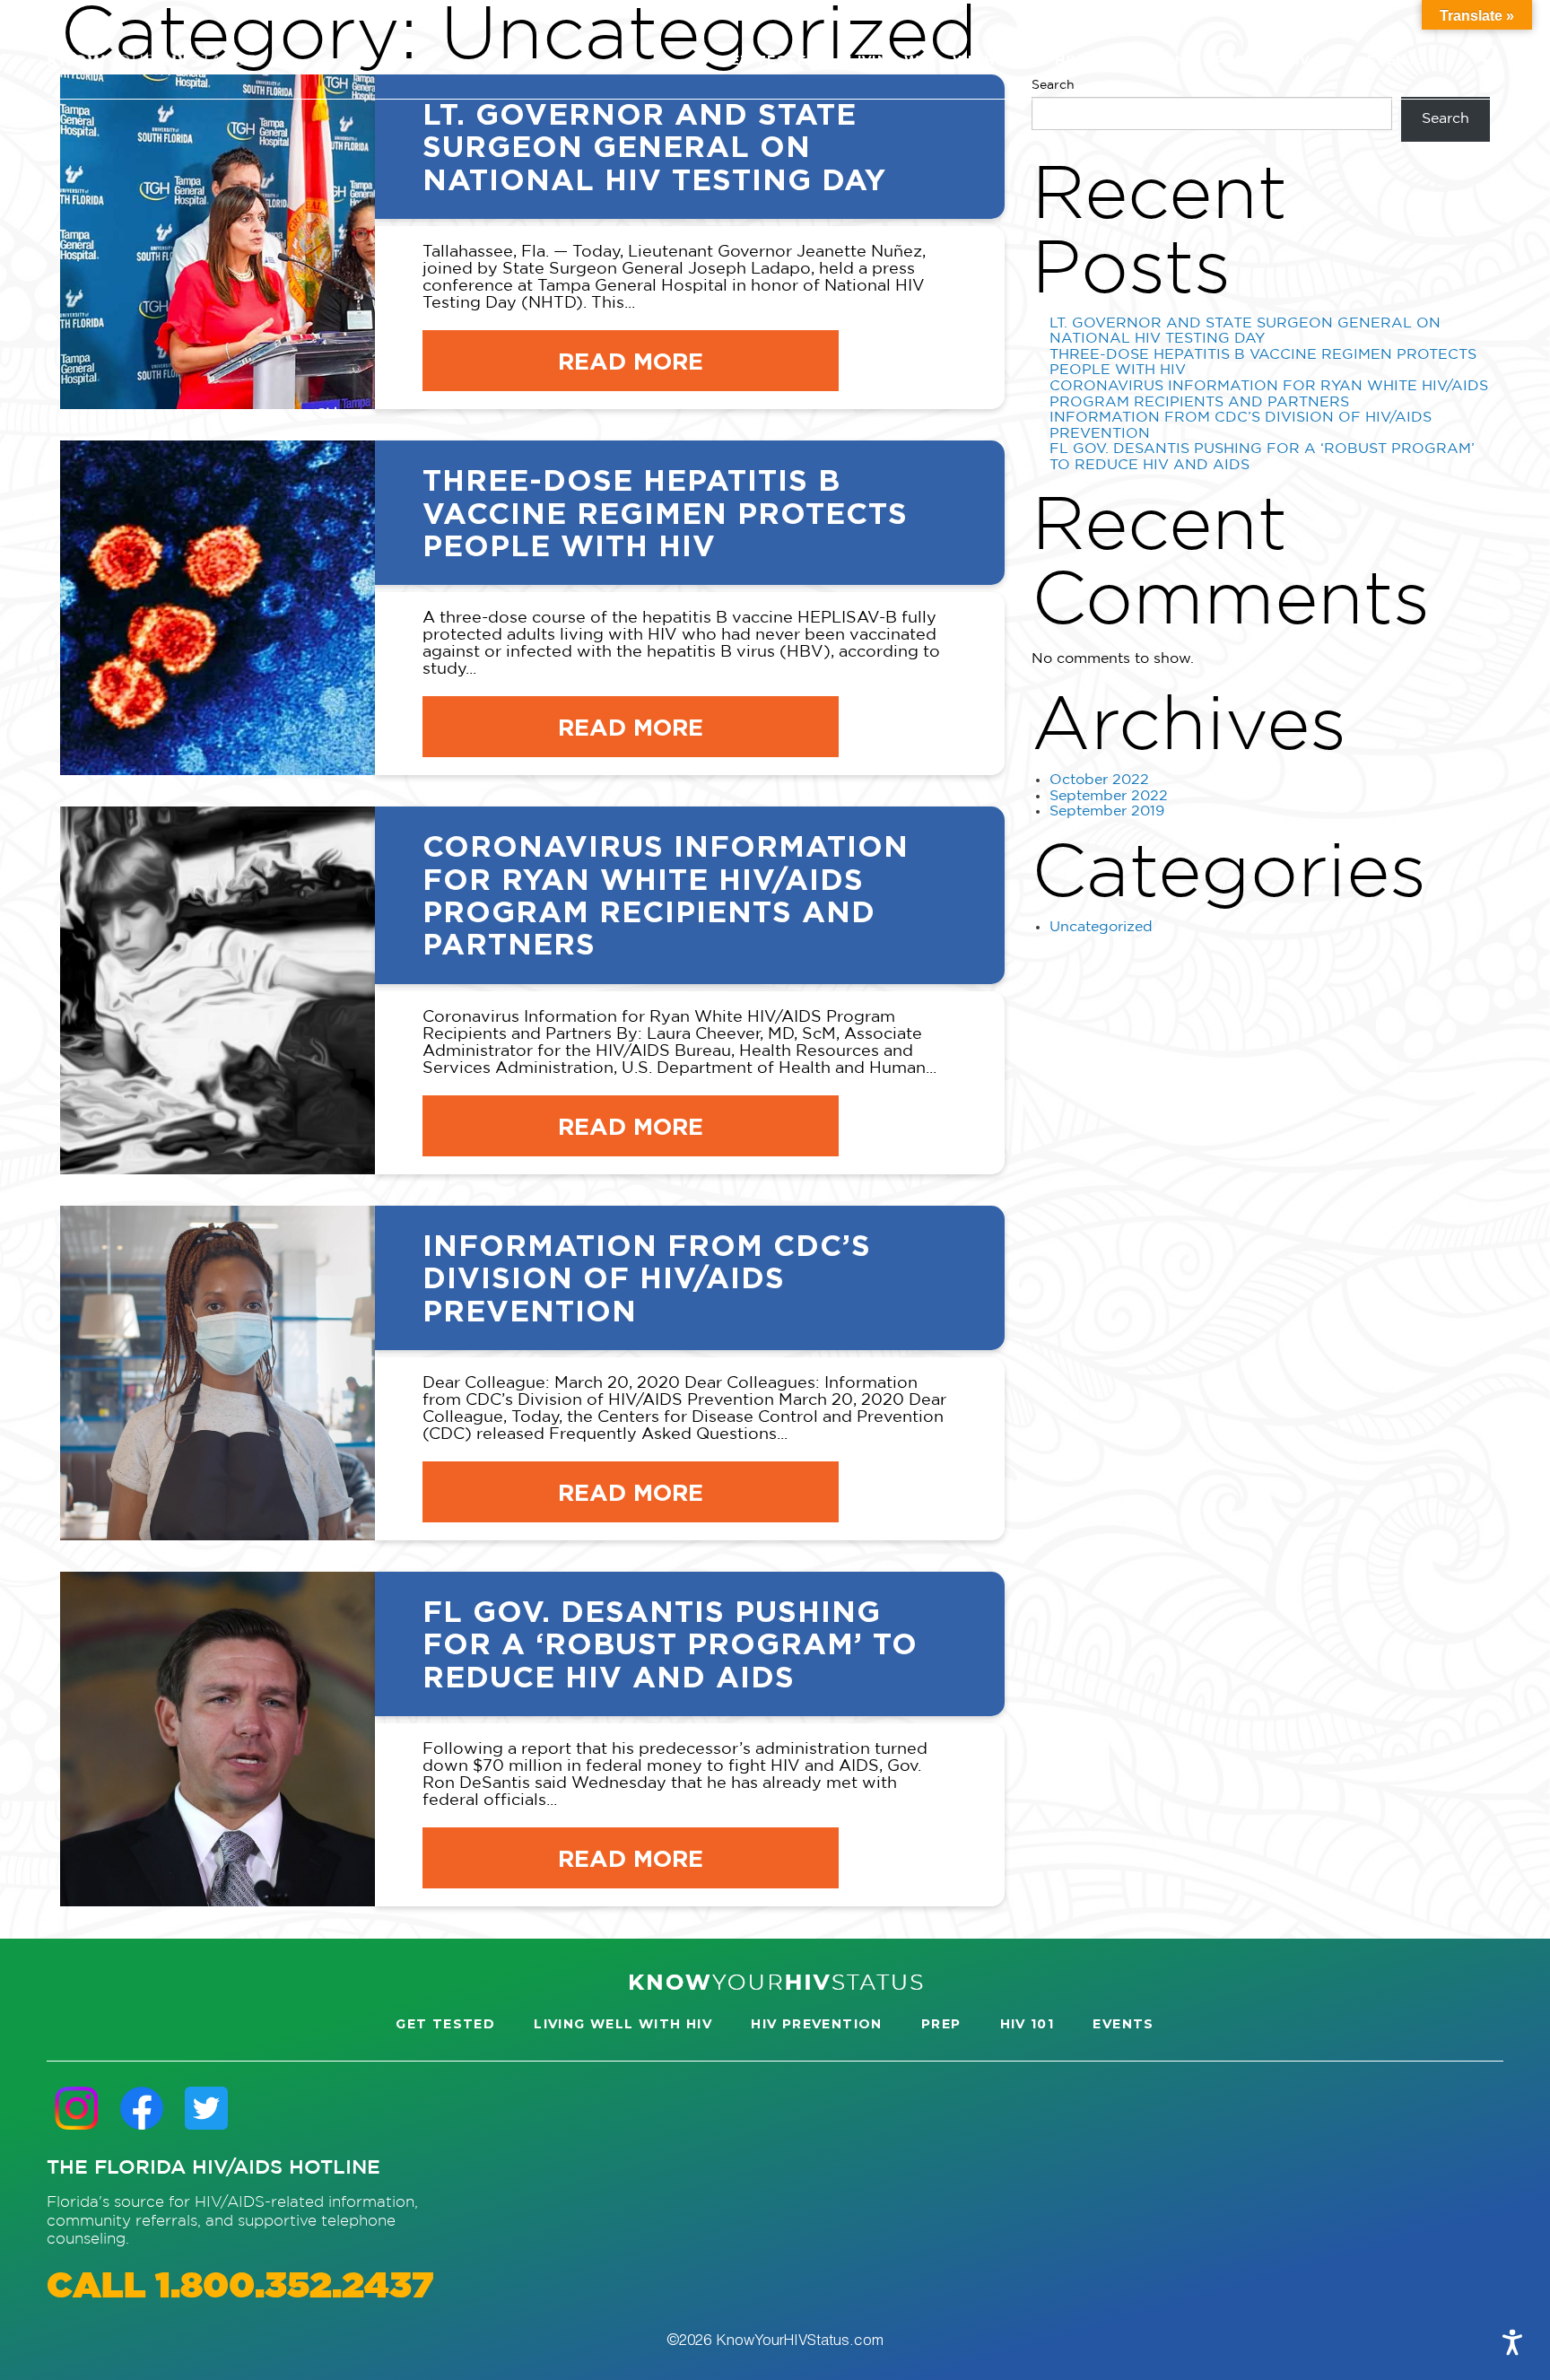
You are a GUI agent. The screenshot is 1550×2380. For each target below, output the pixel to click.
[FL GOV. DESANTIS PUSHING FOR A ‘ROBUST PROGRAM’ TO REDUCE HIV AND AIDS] (218, 1739)
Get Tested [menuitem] (769, 60)
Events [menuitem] (1398, 60)
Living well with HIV (623, 2024)
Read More (631, 361)
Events (1123, 2024)
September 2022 (1109, 796)
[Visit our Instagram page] (77, 2108)
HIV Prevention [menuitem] (1121, 60)
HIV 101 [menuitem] (1311, 60)
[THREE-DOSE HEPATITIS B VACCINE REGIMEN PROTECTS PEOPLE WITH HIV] (218, 608)
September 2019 (1107, 811)
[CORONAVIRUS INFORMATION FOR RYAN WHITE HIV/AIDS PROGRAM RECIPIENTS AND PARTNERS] (218, 990)
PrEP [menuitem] (1236, 60)
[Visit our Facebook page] (142, 2108)
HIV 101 (1028, 2024)
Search (1446, 119)
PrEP (941, 2024)
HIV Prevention (817, 2024)
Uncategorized (1101, 927)
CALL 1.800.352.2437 (240, 2287)
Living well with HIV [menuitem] (937, 60)
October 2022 (1099, 780)
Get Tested (445, 2024)
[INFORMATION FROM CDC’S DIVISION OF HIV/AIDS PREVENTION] (218, 1373)
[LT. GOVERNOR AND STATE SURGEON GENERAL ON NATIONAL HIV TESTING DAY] (218, 242)
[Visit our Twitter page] (206, 2108)
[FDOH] (151, 60)
